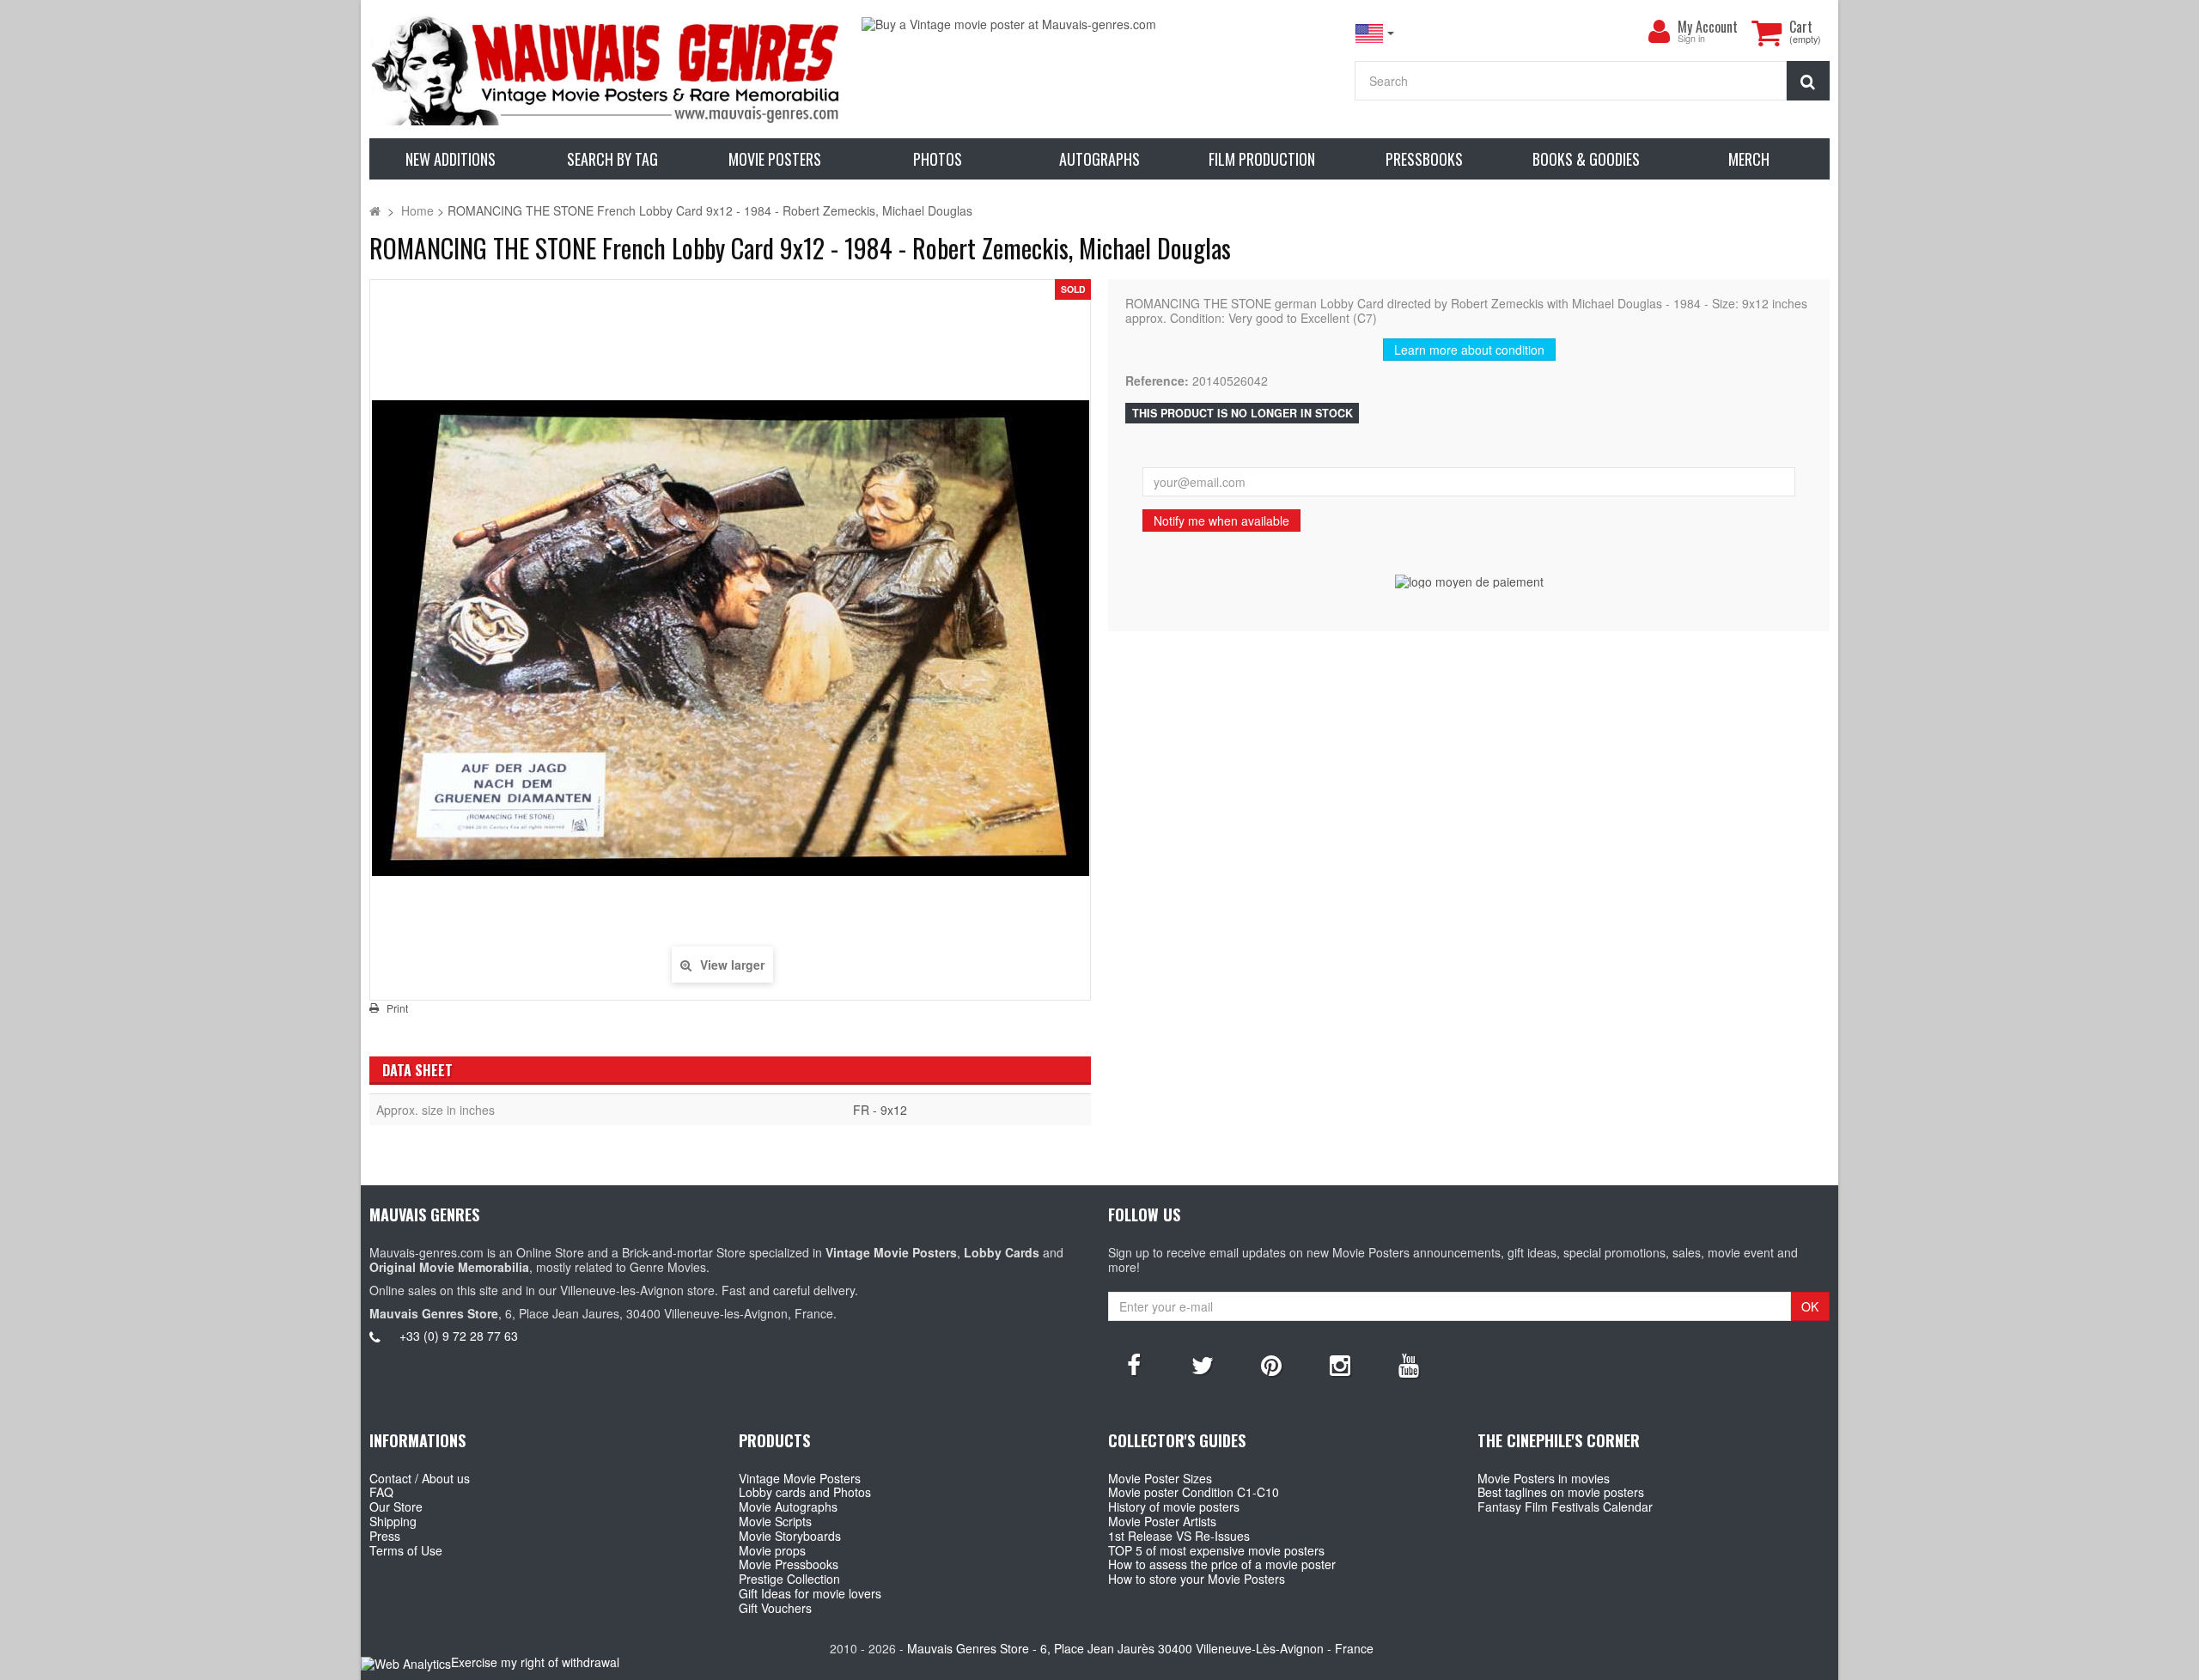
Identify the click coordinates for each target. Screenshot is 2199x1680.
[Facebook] (1134, 1364)
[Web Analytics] (406, 1663)
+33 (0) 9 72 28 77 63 (459, 1336)
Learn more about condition (1469, 350)
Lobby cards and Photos (805, 1492)
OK (1810, 1306)
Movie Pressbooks (789, 1564)
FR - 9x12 (880, 1110)
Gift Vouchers (775, 1608)
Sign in (1691, 39)
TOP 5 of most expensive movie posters (1216, 1550)
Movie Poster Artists (1162, 1521)
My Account (1708, 27)
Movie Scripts (775, 1521)
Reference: (1157, 381)
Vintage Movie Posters (800, 1478)
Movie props (772, 1550)
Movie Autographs (788, 1507)
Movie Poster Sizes (1160, 1478)
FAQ (381, 1492)
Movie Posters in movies (1544, 1478)
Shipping (393, 1521)
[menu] (1659, 32)
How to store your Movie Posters (1197, 1579)
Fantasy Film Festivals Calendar (1565, 1507)
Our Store (396, 1507)
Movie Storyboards (790, 1536)
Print (397, 1008)
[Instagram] (1340, 1364)
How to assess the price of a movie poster (1222, 1564)
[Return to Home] (375, 210)
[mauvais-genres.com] (607, 69)
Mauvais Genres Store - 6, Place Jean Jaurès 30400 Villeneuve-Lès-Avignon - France (1140, 1648)
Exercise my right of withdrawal (535, 1662)
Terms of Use (406, 1550)
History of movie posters (1174, 1507)
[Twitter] (1203, 1364)
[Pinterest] (1271, 1364)
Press (385, 1536)
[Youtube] (1409, 1364)
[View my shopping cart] (1766, 33)
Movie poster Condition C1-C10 (1194, 1492)
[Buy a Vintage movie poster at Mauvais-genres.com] (1099, 24)
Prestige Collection (789, 1579)
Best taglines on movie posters (1561, 1492)
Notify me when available (1221, 520)
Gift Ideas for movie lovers (810, 1593)
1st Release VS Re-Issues (1179, 1536)
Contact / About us (420, 1478)
